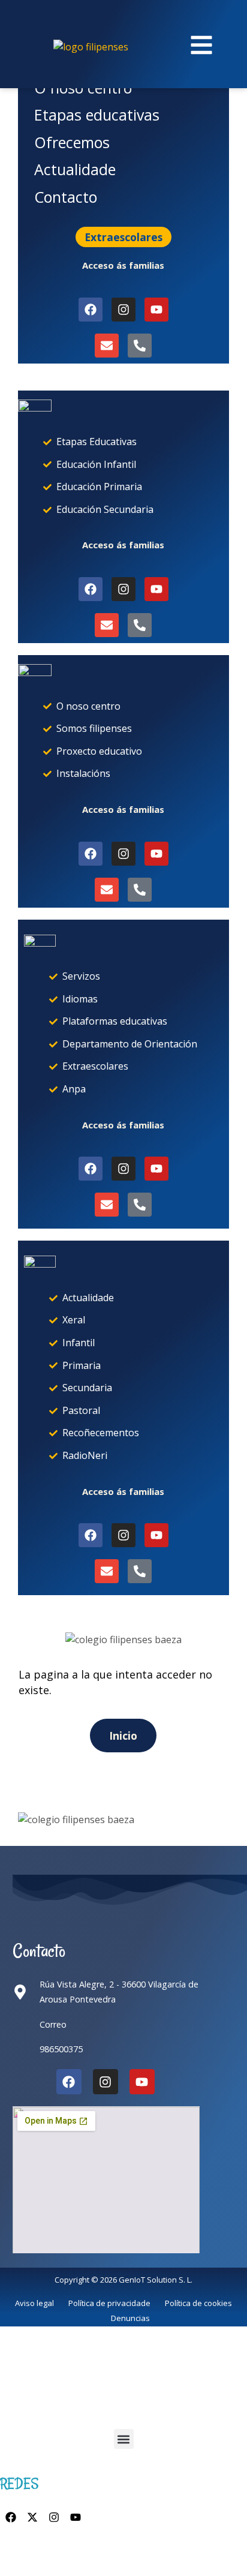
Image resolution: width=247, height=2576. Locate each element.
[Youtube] (142, 2082)
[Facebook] (69, 2082)
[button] (124, 2439)
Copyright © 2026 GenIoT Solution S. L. (123, 2280)
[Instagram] (106, 2082)
